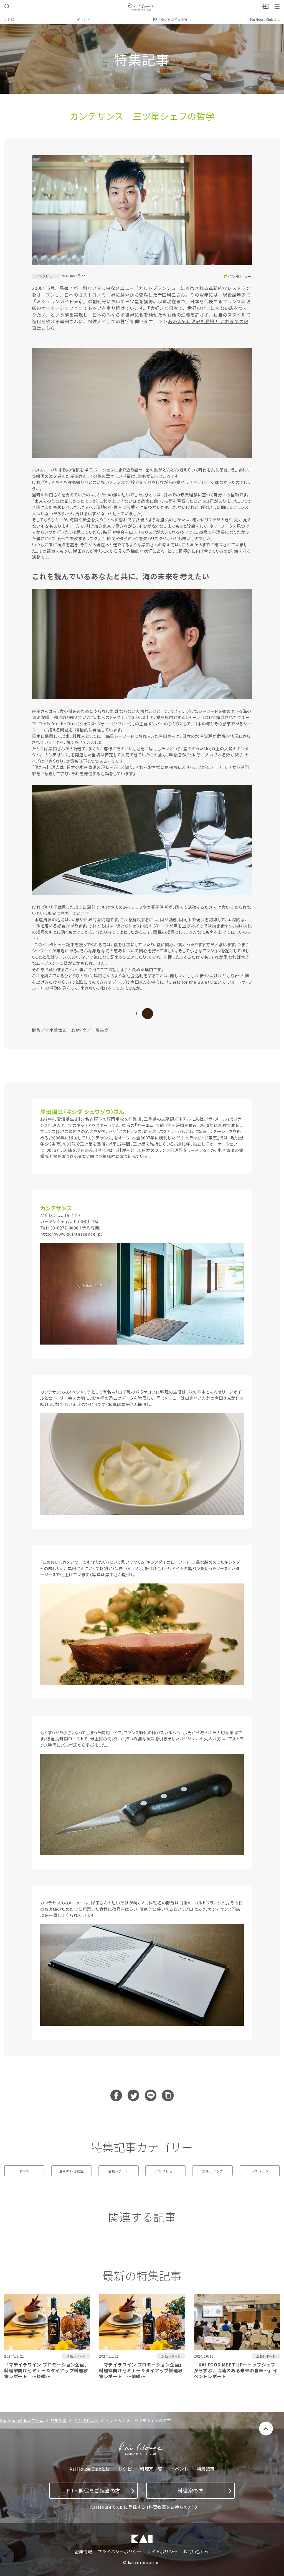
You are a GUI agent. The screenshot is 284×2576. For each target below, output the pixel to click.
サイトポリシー (162, 2552)
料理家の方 (191, 2490)
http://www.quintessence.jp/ (71, 1234)
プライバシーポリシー (120, 2552)
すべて (24, 2171)
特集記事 (59, 2420)
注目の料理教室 (71, 2171)
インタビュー (240, 276)
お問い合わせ (196, 2552)
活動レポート (119, 2171)
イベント (83, 19)
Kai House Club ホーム (22, 2420)
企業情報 (83, 2552)
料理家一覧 (151, 2469)
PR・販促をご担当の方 (170, 19)
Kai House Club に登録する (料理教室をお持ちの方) (142, 2507)
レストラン (260, 2171)
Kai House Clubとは (265, 19)
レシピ (9, 19)
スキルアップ (213, 2171)
